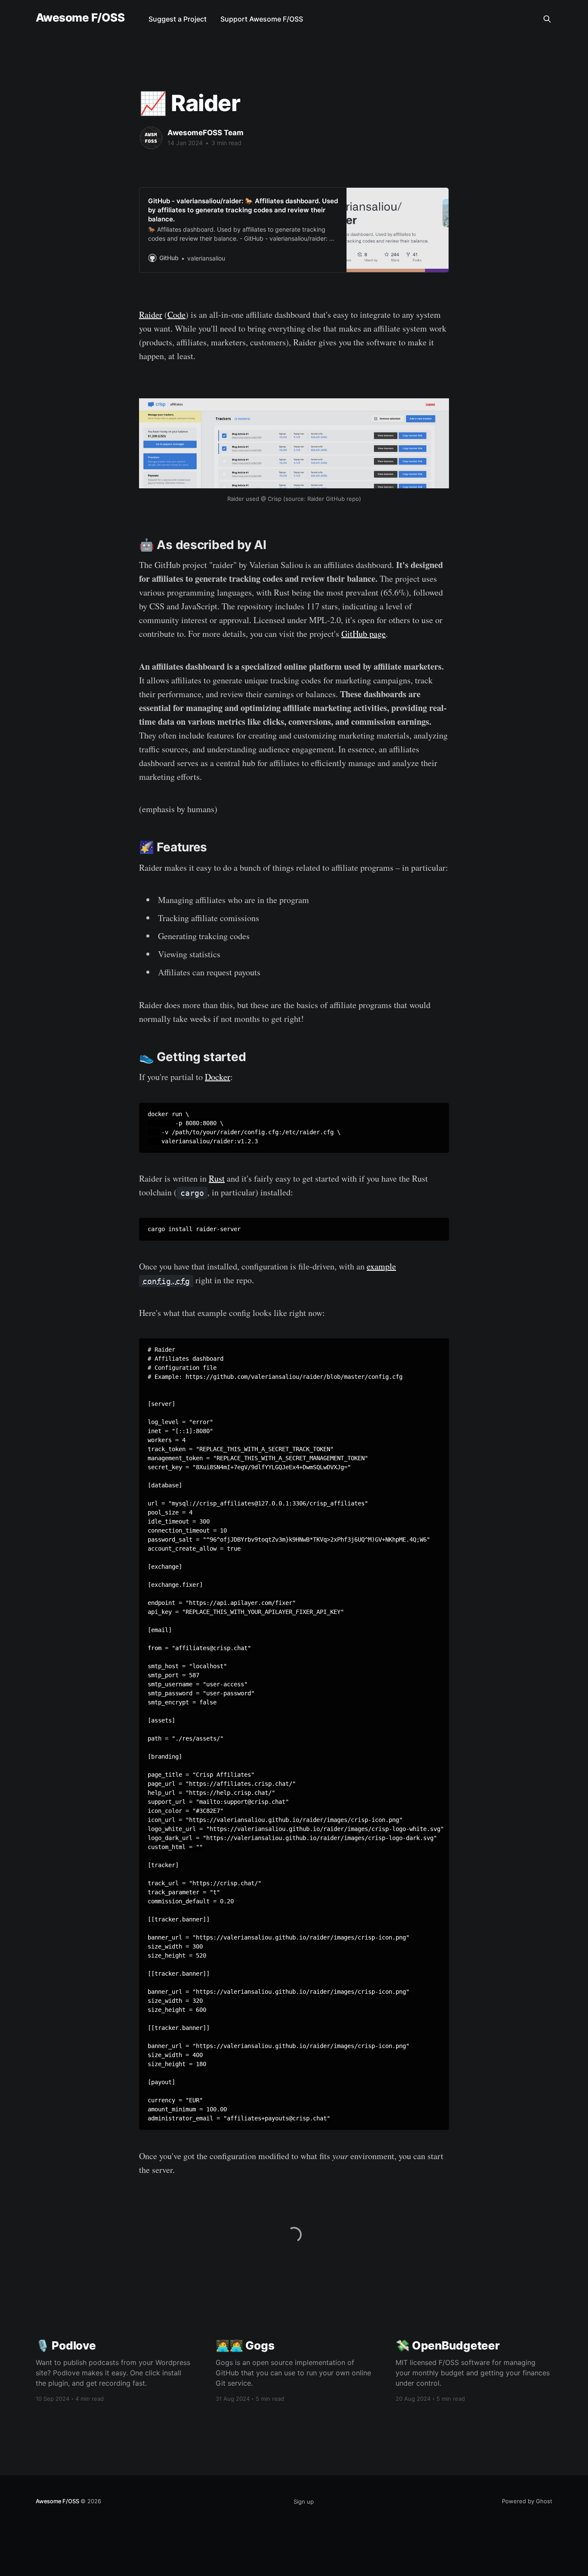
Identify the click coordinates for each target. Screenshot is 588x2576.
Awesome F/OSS (80, 18)
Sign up (304, 2502)
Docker (218, 1077)
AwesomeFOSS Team (206, 133)
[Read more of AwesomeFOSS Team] (151, 138)
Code (176, 315)
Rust (217, 1178)
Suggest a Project (178, 19)
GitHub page (364, 634)
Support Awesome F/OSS (262, 19)
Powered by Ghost (527, 2501)
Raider (151, 315)
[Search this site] (547, 19)
